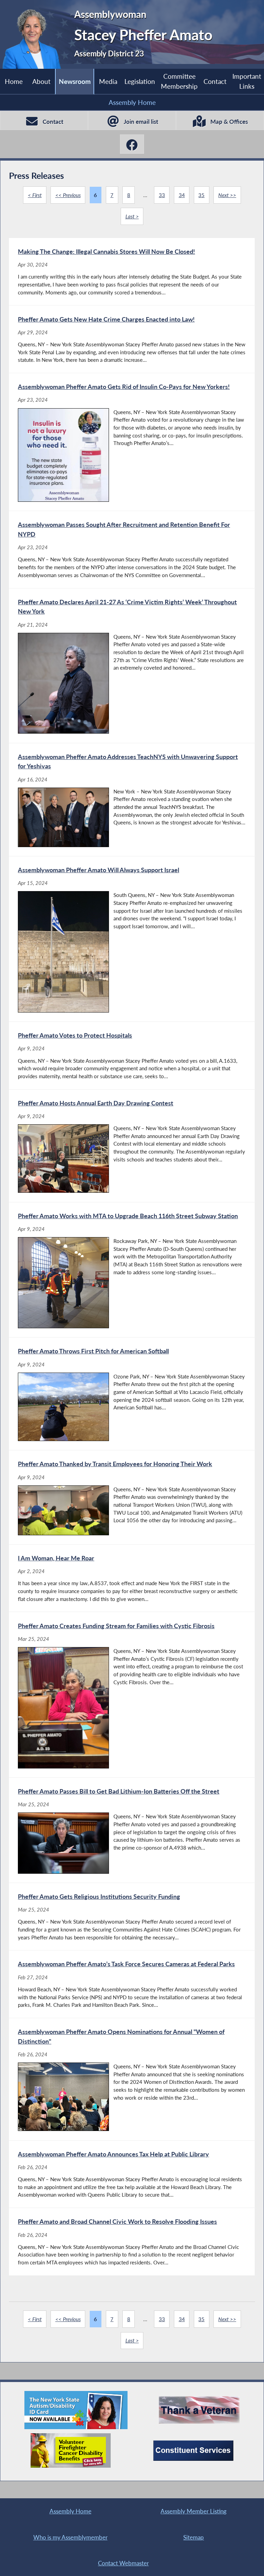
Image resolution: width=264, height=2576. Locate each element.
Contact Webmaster (123, 2563)
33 (162, 195)
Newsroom (75, 81)
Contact (215, 81)
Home (14, 81)
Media (108, 81)
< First (35, 195)
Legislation (140, 81)
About (41, 81)
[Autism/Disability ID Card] (76, 2410)
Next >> (227, 195)
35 (201, 195)
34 (182, 195)
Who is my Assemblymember (70, 2537)
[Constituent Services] (193, 2451)
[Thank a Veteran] (199, 2410)
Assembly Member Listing (194, 2511)
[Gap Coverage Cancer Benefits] (71, 2450)
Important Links (247, 81)
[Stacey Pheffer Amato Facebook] (132, 144)
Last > (132, 216)
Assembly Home (132, 102)
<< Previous (68, 195)
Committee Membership (179, 81)
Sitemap (194, 2537)
